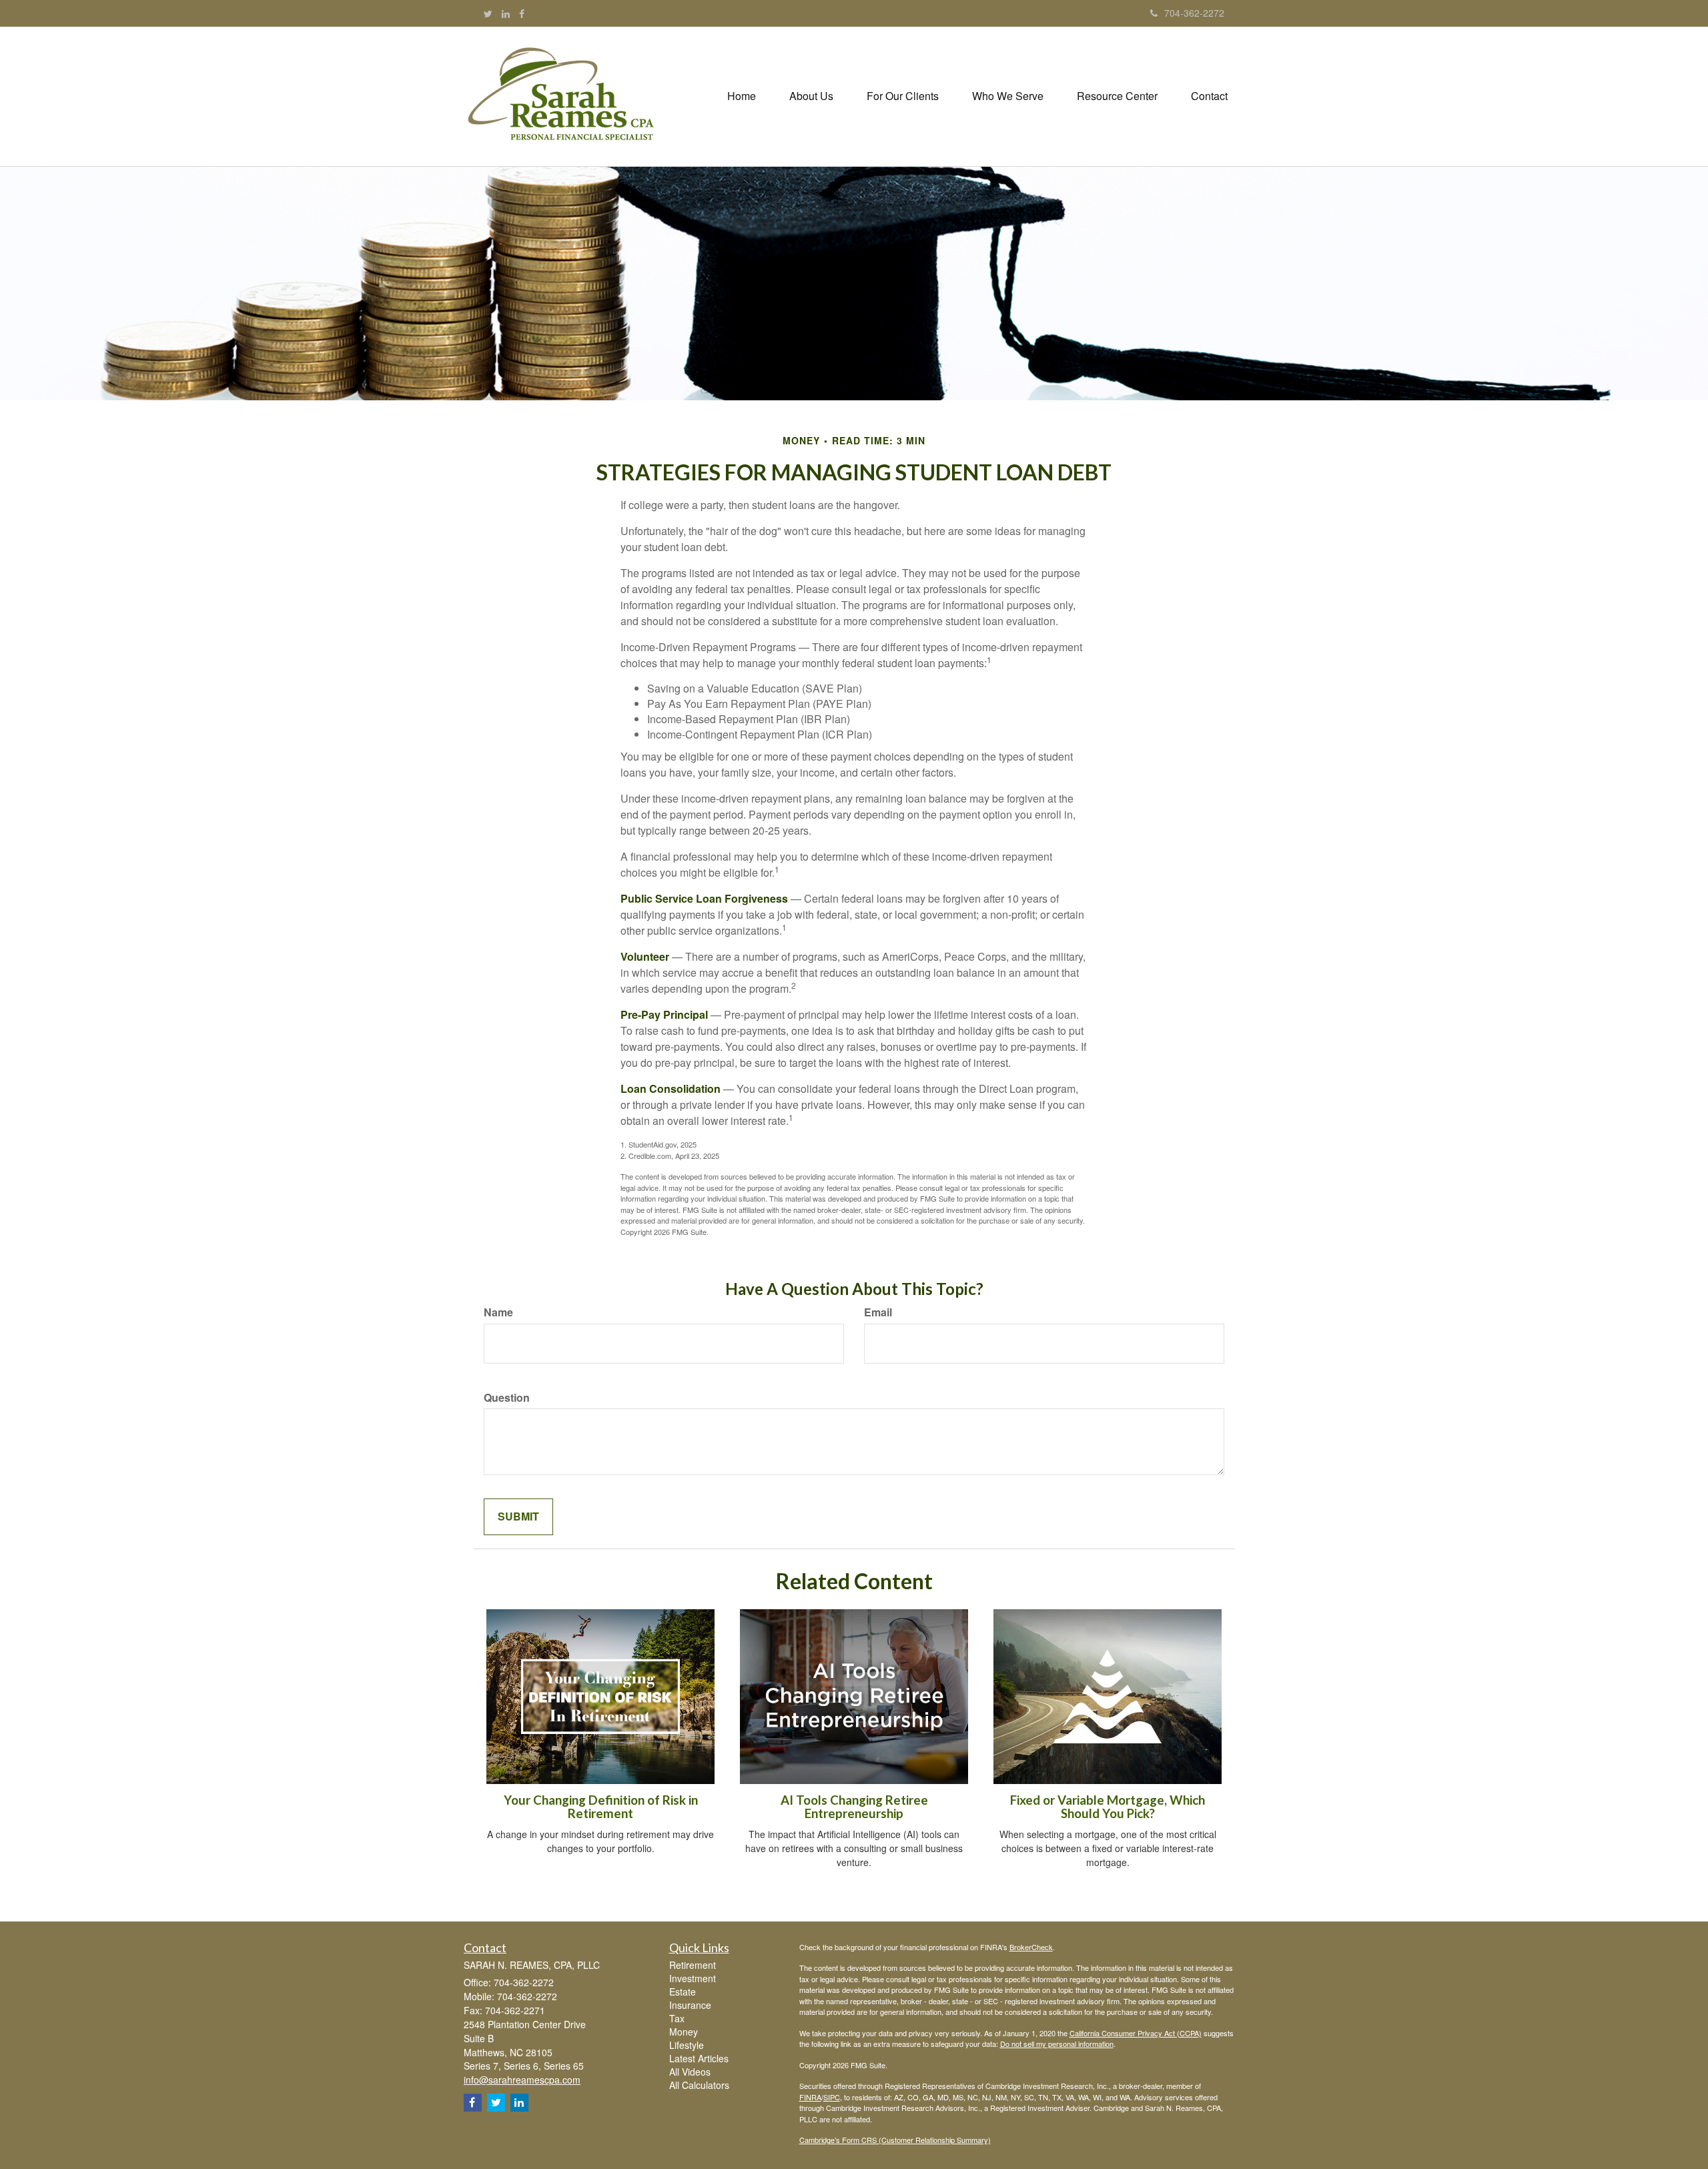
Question (507, 1398)
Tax (677, 2018)
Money (684, 2032)
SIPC (832, 2097)
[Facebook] (522, 13)
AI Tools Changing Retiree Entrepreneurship (854, 1807)
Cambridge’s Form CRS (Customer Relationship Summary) (895, 2140)
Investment (693, 1978)
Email (878, 1312)
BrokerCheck (1031, 1947)
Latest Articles (699, 2058)
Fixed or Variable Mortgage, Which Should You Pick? (1108, 1807)
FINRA (810, 2097)
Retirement (693, 1965)
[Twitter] (488, 13)
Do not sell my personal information (1057, 2044)
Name (498, 1312)
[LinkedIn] (506, 13)
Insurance (690, 2005)
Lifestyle (687, 2045)
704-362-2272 (1194, 13)
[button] (811, 96)
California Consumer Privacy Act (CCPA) (1136, 2033)
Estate (683, 1992)
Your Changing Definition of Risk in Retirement (601, 1807)
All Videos (690, 2072)
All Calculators (699, 2085)
